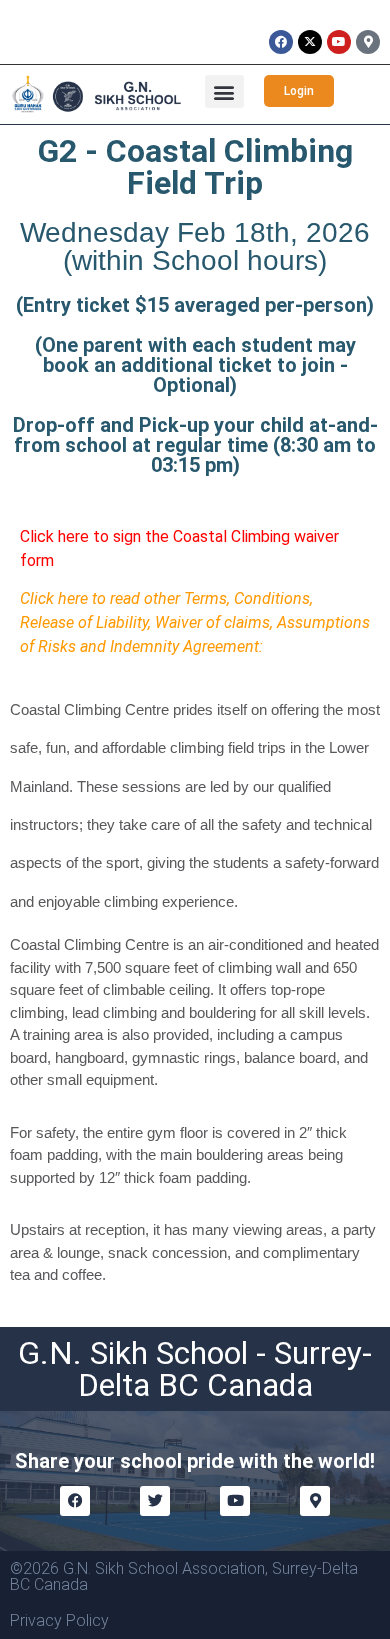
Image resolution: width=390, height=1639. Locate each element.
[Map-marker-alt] (368, 42)
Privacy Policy (59, 1620)
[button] (224, 91)
